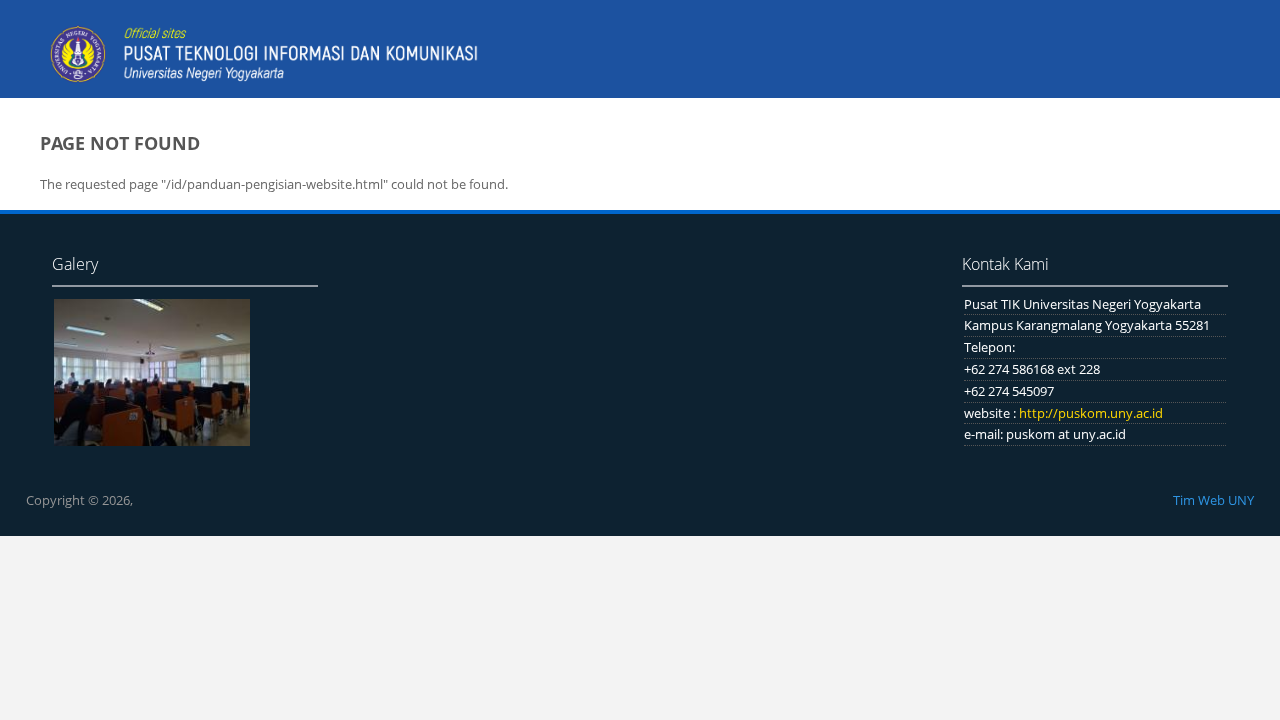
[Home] (270, 55)
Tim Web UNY (1213, 500)
